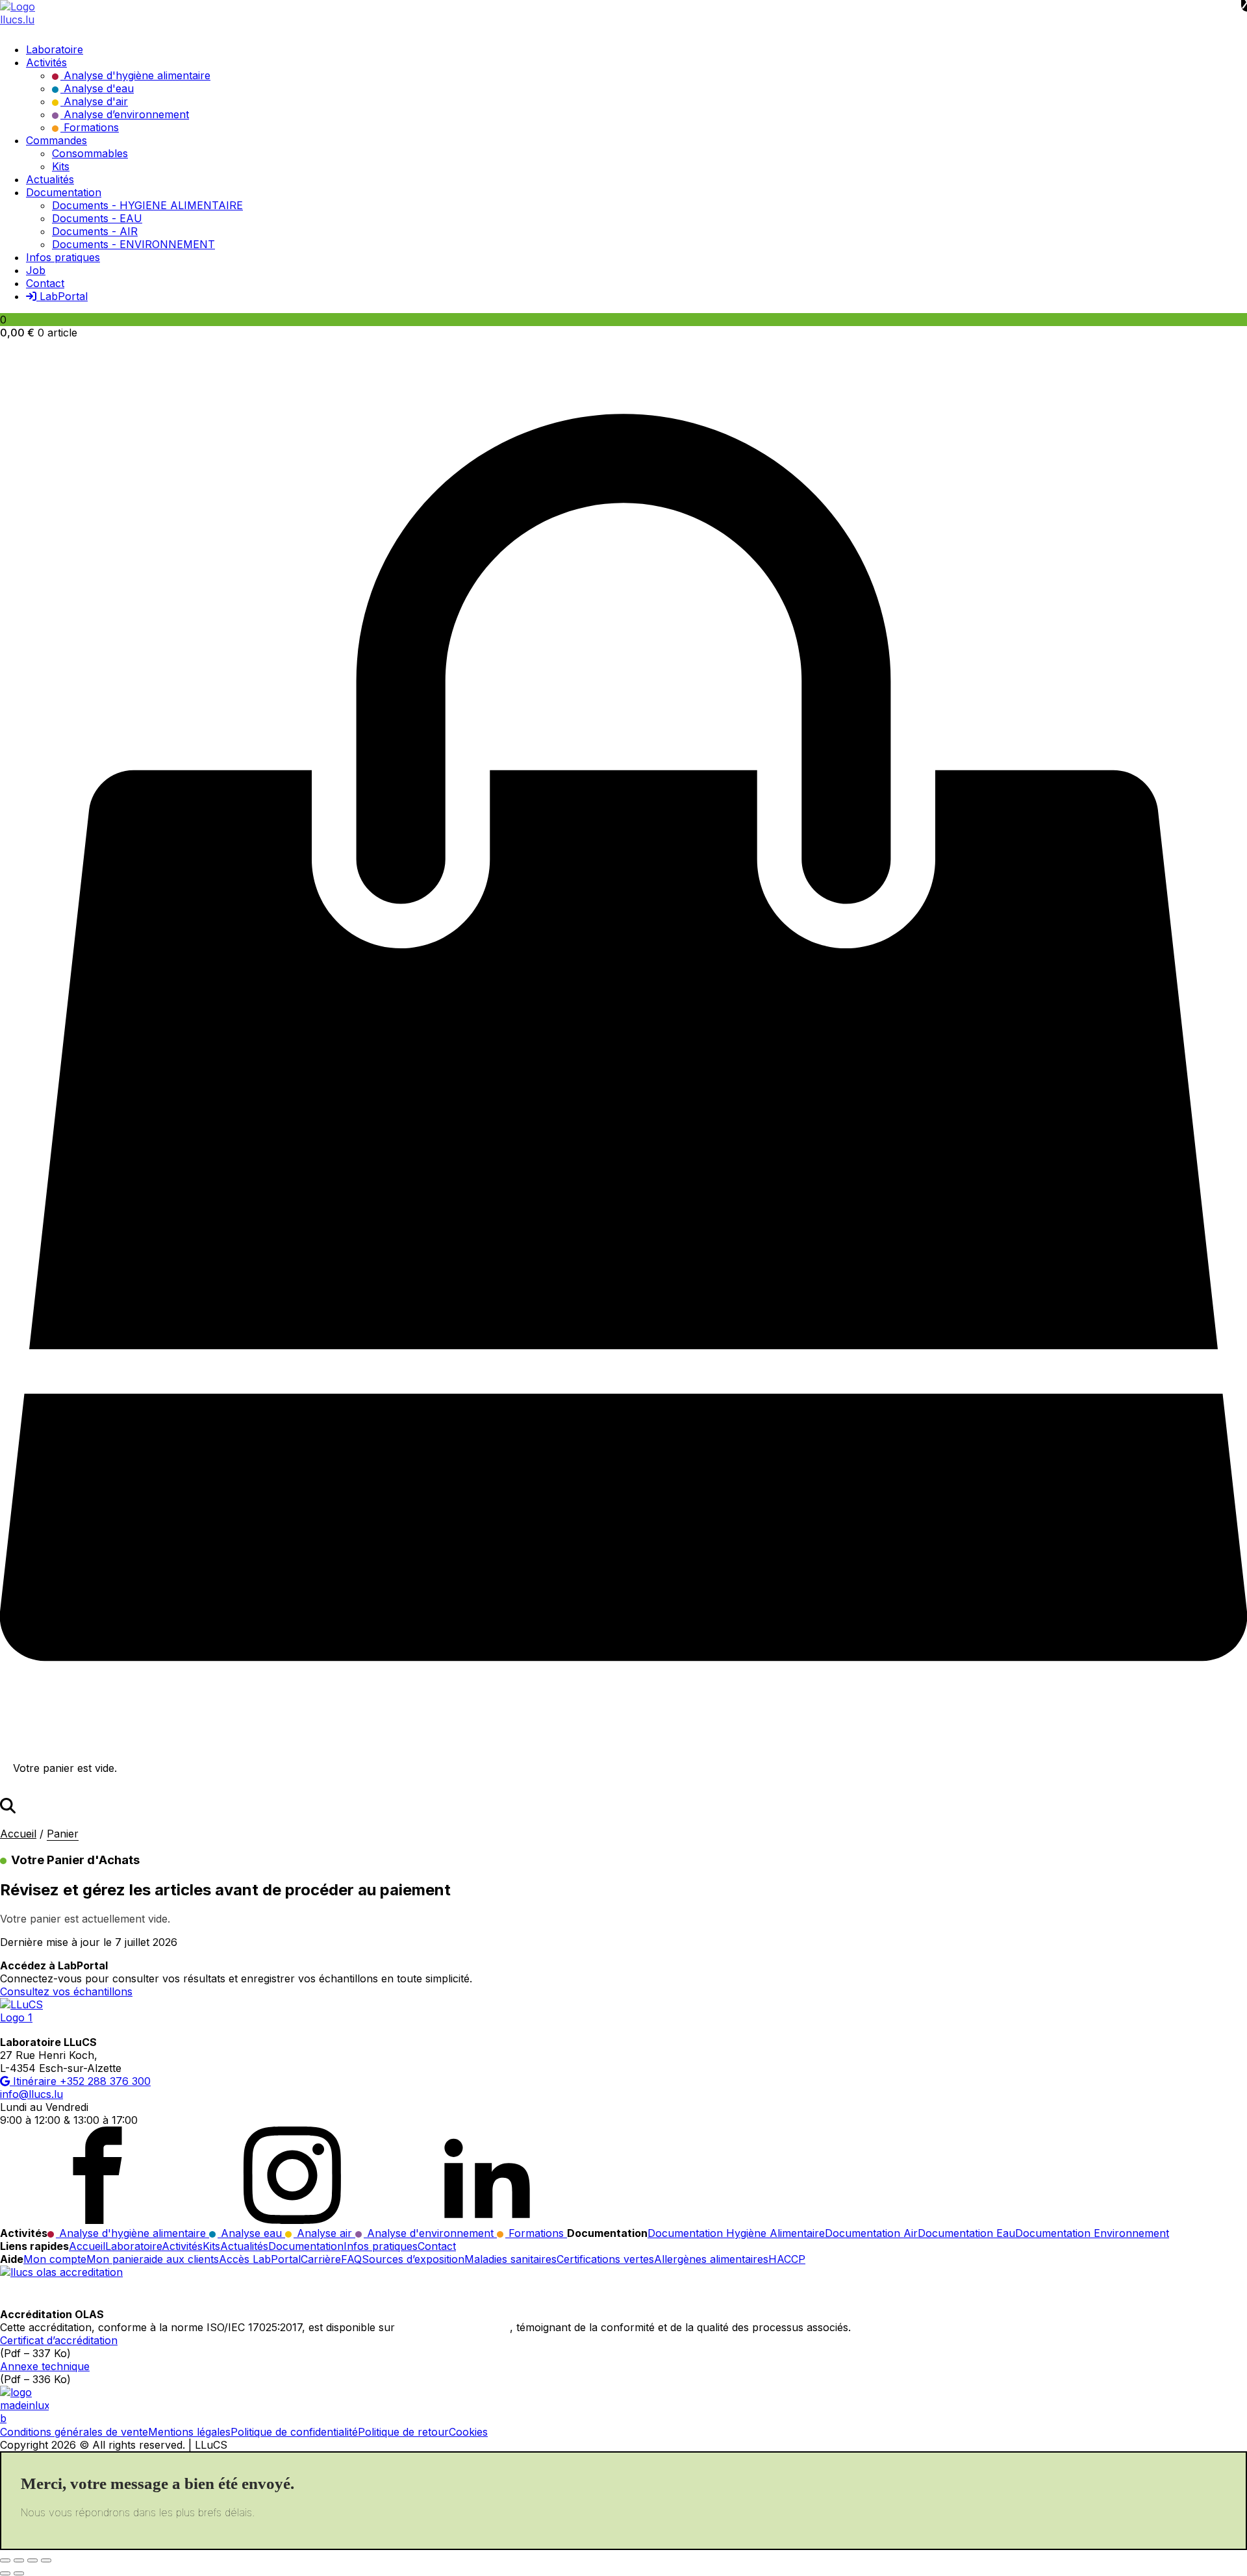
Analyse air (324, 2233)
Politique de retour (403, 2432)
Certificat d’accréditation (59, 2340)
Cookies (468, 2432)
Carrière (321, 2259)
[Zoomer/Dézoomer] (5, 2560)
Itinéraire (35, 2081)
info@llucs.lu (31, 2094)
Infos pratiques (381, 2246)
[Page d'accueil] (623, 16)
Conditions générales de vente (74, 2432)
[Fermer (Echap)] (46, 2560)
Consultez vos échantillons (66, 1991)
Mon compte (55, 2259)
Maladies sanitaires (510, 2259)
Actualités (244, 2246)
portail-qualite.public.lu (454, 2327)
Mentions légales (189, 2432)
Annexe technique (45, 2366)
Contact (437, 2246)
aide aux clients (181, 2259)
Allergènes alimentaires (711, 2259)
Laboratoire (133, 2246)
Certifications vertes (605, 2259)
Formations (536, 2233)
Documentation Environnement (1092, 2233)
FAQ (351, 2259)
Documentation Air (871, 2233)
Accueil (18, 1834)
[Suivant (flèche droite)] (19, 2573)
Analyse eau (251, 2233)
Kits (211, 2246)
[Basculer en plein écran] (19, 2560)
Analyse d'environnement (430, 2233)
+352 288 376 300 (105, 2081)
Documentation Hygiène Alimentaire (736, 2233)
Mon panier (115, 2259)
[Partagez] (32, 2560)
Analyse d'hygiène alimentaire (132, 2233)
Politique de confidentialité (294, 2432)
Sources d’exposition (413, 2259)
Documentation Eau (966, 2233)
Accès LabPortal (260, 2259)
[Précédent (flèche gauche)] (5, 2573)
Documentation (306, 2246)
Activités (182, 2246)
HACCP (787, 2259)
